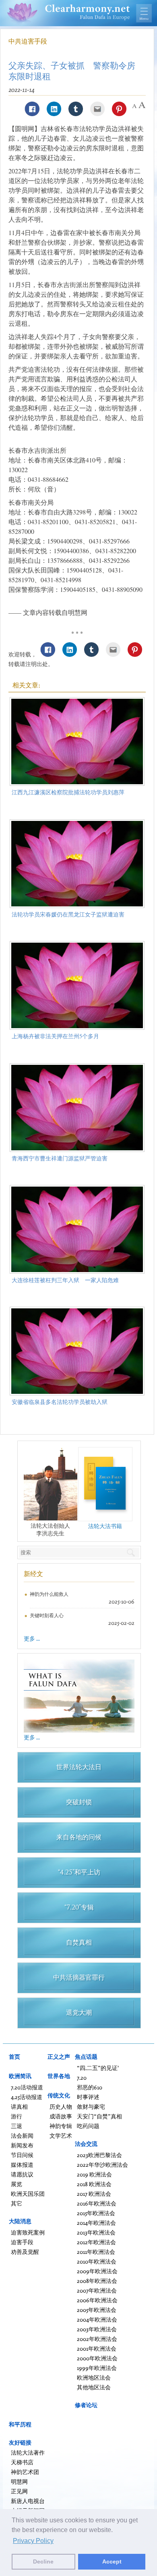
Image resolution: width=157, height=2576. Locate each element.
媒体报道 (22, 2165)
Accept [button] (112, 2561)
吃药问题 (88, 2126)
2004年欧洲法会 (97, 2319)
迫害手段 (22, 2242)
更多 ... (32, 1638)
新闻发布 (22, 2145)
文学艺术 (61, 2136)
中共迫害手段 (28, 41)
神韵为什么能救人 (49, 1594)
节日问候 (22, 2155)
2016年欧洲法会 (97, 2203)
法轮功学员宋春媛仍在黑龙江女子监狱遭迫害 (68, 914)
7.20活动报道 (27, 2087)
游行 (17, 2116)
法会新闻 (22, 2136)
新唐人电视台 (28, 2501)
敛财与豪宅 (91, 2106)
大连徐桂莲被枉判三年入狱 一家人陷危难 (65, 1280)
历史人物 (61, 2106)
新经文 (33, 1574)
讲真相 (19, 2106)
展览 (17, 2184)
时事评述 (88, 2097)
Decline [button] (43, 2561)
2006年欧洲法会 (97, 2300)
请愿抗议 (22, 2174)
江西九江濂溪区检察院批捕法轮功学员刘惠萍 (68, 792)
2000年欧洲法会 (97, 2358)
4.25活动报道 (27, 2097)
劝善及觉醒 (25, 2252)
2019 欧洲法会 (94, 2174)
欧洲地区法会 (94, 2377)
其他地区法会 (94, 2387)
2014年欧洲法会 (96, 2223)
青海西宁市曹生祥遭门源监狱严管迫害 (60, 1158)
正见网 (19, 2491)
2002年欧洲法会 (97, 2339)
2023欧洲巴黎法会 (99, 2155)
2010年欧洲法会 (97, 2261)
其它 (17, 2203)
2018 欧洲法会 (94, 2184)
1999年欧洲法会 (97, 2368)
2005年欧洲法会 (97, 2310)
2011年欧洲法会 (96, 2252)
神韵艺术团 (25, 2472)
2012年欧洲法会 (96, 2242)
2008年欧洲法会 (97, 2281)
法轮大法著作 (28, 2452)
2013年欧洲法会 (96, 2232)
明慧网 (19, 2481)
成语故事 (61, 2116)
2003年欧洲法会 (97, 2329)
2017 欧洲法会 (94, 2194)
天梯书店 (22, 2462)
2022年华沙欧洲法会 (102, 2165)
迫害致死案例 (28, 2232)
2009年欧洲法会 (97, 2271)
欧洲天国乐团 (28, 2194)
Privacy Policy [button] (33, 2541)
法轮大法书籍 (105, 1526)
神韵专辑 (61, 2126)
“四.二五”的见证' (98, 2068)
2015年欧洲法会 (96, 2213)
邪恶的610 (90, 2087)
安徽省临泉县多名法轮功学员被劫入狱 (60, 1402)
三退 (17, 2126)
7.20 (82, 2077)
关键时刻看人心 (47, 1615)
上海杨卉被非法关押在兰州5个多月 (55, 1036)
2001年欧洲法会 (97, 2348)
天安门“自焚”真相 (99, 2116)
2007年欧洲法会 (97, 2290)
